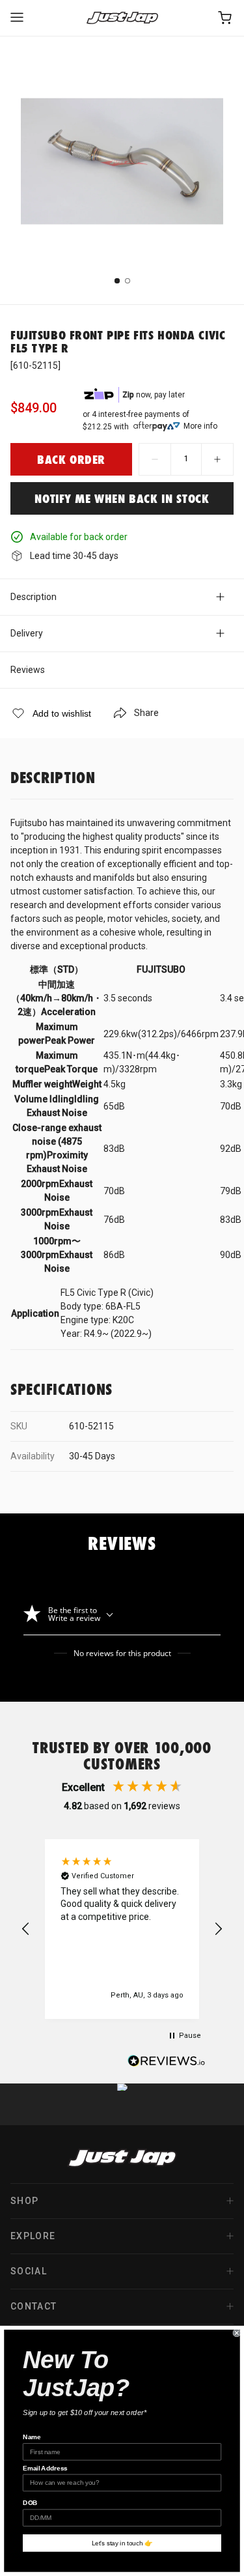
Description (34, 597)
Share (146, 713)
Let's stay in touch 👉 (122, 2543)
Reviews (28, 670)
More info (200, 426)
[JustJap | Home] (122, 18)
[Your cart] (226, 18)
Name (32, 2437)
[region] (122, 1929)
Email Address (45, 2468)
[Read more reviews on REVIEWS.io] (167, 2063)
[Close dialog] (237, 2333)
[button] (26, 1929)
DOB (30, 2503)
